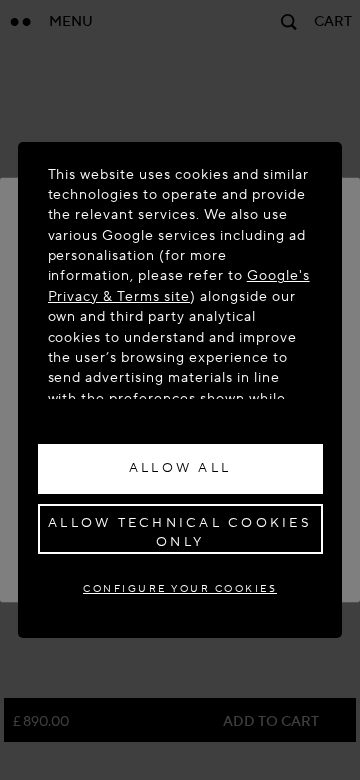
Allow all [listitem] (180, 468)
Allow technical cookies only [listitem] (180, 533)
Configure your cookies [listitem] (180, 588)
